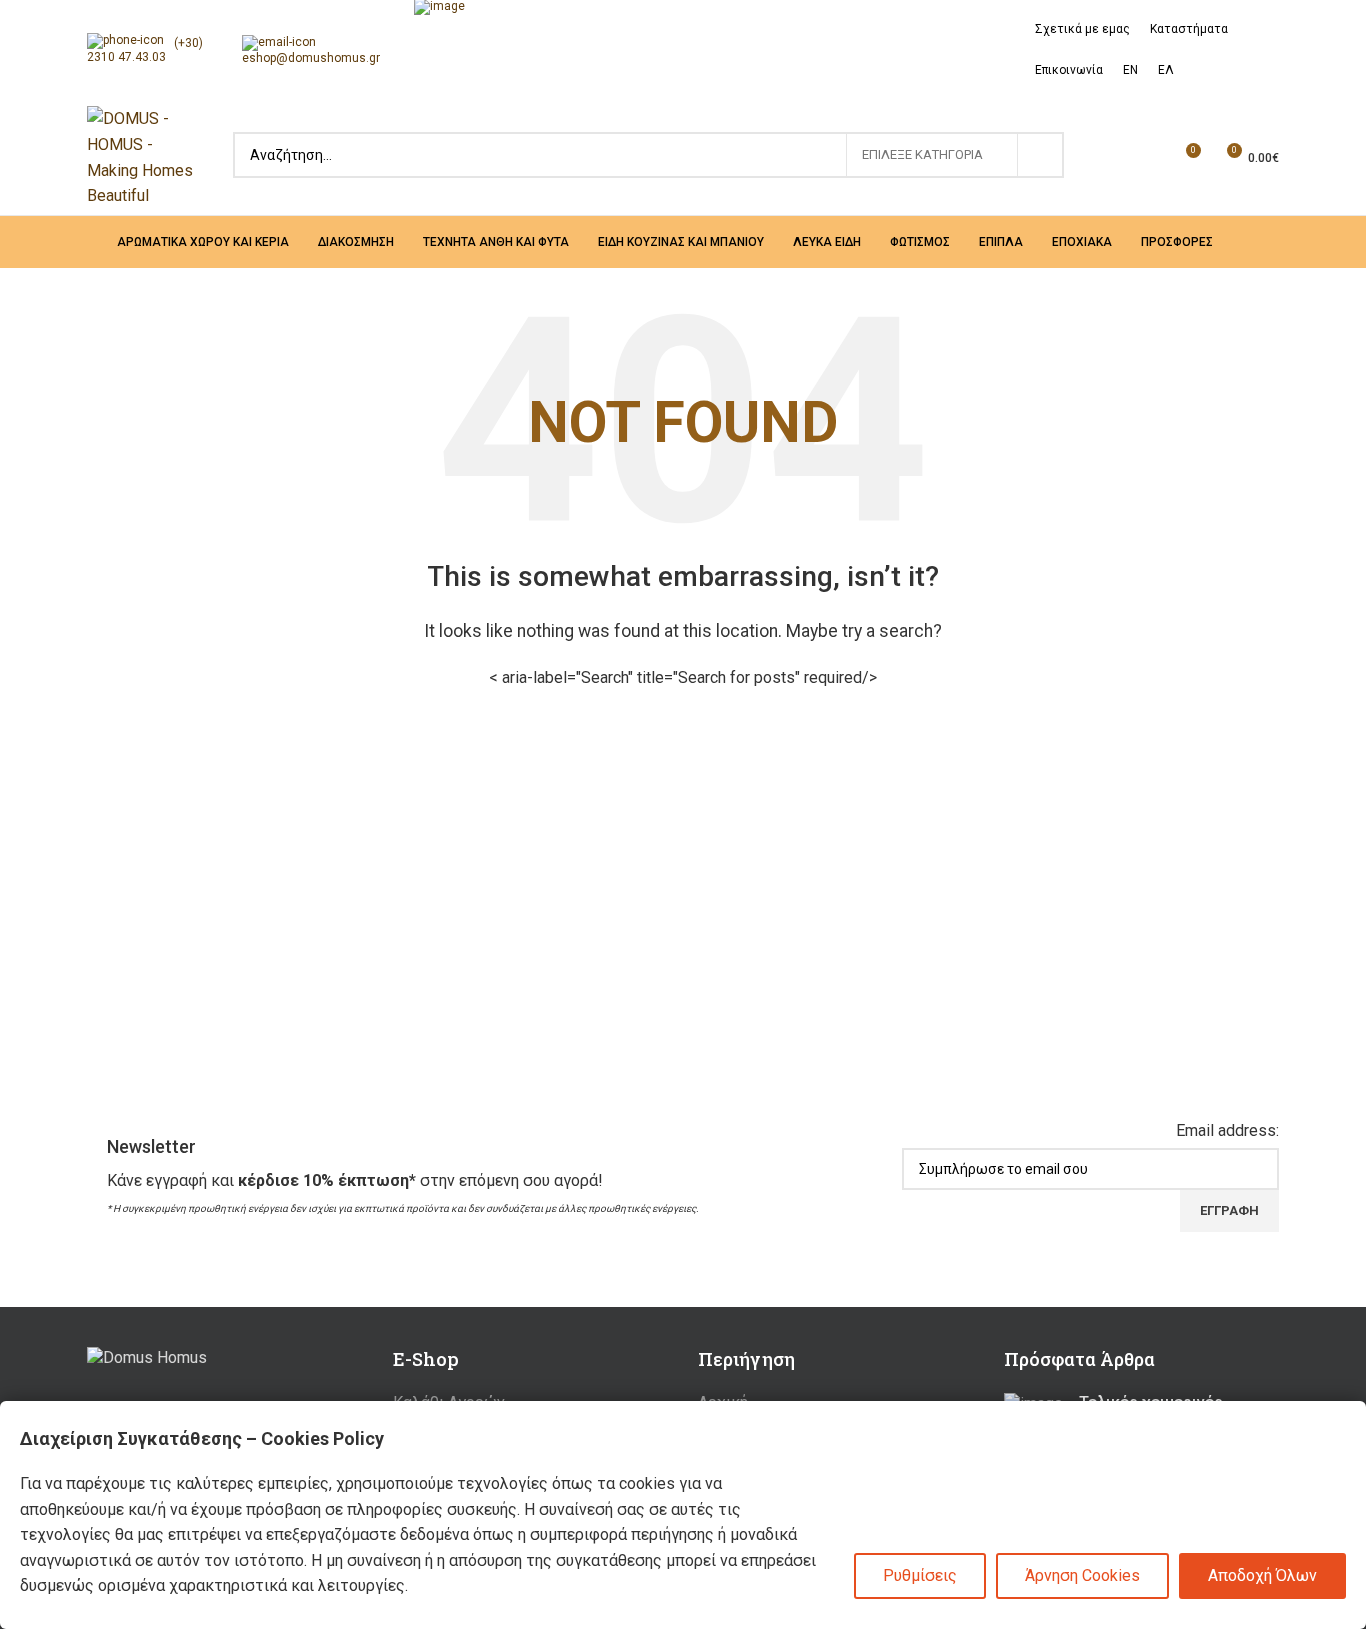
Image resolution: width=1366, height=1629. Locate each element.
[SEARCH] (1041, 155)
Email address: (1227, 1130)
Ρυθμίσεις (920, 1575)
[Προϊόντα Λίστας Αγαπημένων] (1148, 158)
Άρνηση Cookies (1082, 1575)
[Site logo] (140, 156)
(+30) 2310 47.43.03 (145, 50)
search (648, 155)
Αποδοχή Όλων (1262, 1575)
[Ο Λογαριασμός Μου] (1112, 158)
